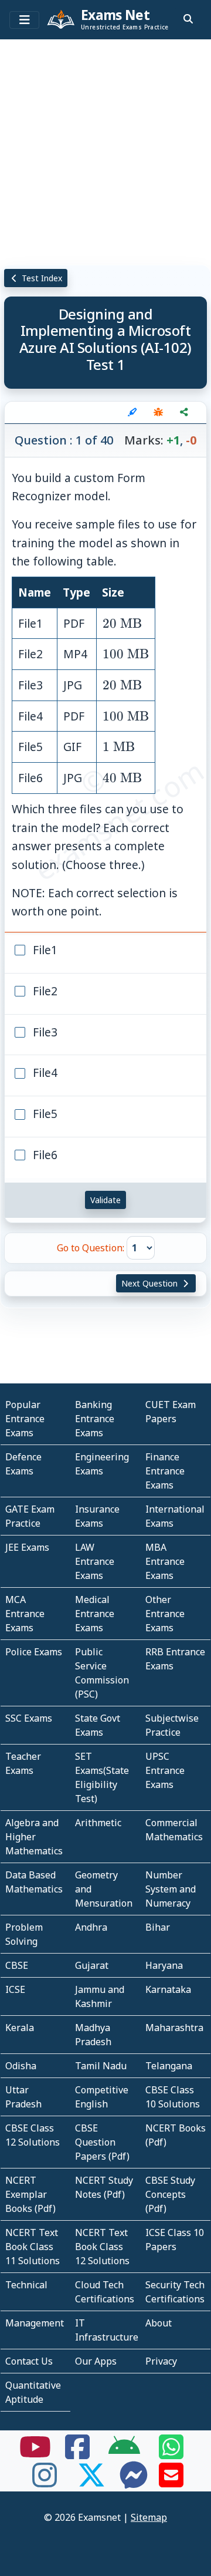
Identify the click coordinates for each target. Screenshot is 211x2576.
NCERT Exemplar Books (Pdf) (30, 2194)
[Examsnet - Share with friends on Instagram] (45, 2482)
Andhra (91, 1927)
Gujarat (92, 1965)
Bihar (158, 1927)
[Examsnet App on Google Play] (124, 2454)
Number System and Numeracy (171, 1889)
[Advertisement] (105, 150)
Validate (105, 1200)
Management (35, 2323)
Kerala (20, 2028)
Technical (26, 2285)
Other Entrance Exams (165, 1614)
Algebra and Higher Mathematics (34, 1837)
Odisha (21, 2066)
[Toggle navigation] (24, 20)
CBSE (17, 1965)
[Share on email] (171, 2482)
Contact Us (29, 2361)
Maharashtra (174, 2028)
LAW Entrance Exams (95, 1561)
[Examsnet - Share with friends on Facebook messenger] (134, 2482)
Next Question (151, 1283)
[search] (188, 19)
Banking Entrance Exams (95, 1419)
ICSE (15, 1989)
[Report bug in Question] (158, 412)
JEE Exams (27, 1547)
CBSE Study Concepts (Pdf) (170, 2194)
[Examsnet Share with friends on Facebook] (77, 2454)
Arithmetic (98, 1823)
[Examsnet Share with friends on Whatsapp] (171, 2454)
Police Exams (34, 1652)
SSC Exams (29, 1718)
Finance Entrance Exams (165, 1471)
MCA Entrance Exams (25, 1614)
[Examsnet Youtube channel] (35, 2454)
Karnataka (168, 1989)
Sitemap (149, 2517)
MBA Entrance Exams (165, 1561)
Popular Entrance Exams (25, 1419)
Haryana (164, 1965)
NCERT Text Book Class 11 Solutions (33, 2247)
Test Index (41, 278)
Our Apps (96, 2361)
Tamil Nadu (101, 2066)
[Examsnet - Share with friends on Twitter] (91, 2482)
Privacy (161, 2361)
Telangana (169, 2066)
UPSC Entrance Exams (165, 1770)
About (159, 2323)
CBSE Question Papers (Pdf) (102, 2142)
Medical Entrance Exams (95, 1614)
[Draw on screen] (132, 412)
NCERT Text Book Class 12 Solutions (102, 2247)
